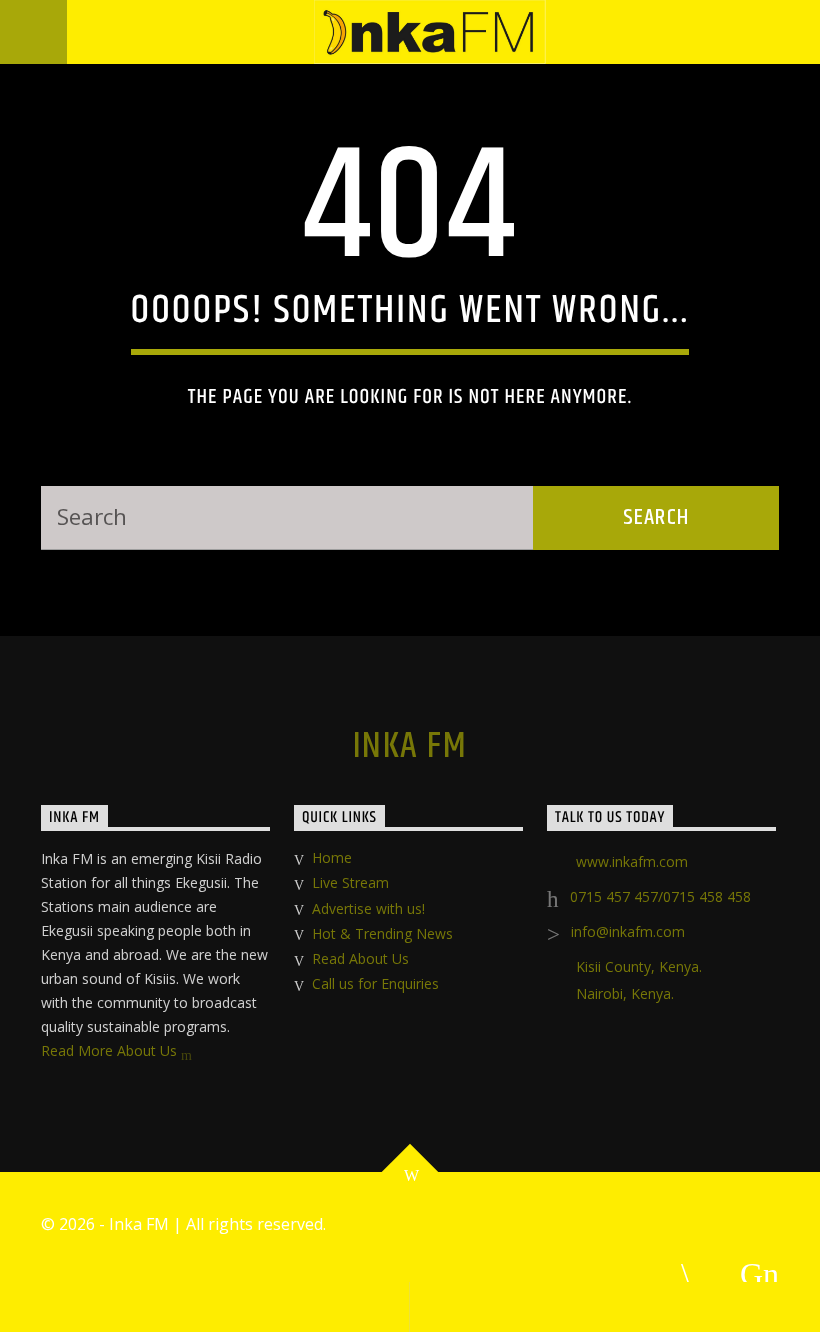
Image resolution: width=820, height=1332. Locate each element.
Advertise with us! (368, 908)
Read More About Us (111, 1050)
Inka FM (410, 747)
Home (332, 857)
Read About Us (360, 958)
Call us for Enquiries (375, 983)
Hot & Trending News (382, 933)
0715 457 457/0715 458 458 (660, 896)
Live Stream (350, 882)
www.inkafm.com (632, 861)
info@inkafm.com (628, 931)
